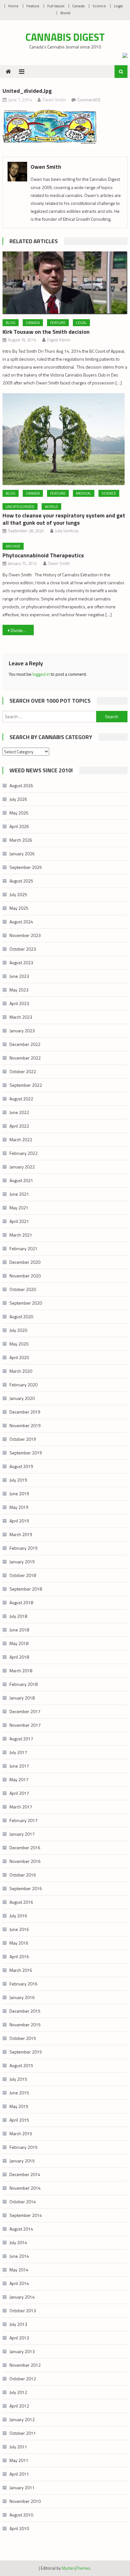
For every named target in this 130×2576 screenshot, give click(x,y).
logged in (41, 674)
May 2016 (19, 1943)
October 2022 (23, 1071)
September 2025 (26, 867)
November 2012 (25, 2365)
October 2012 (23, 2379)
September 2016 (26, 1888)
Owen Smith (54, 100)
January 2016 (22, 1997)
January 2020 (22, 1398)
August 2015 (21, 2065)
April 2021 (19, 1221)
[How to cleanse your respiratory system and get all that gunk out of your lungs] (65, 439)
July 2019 (18, 1480)
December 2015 (25, 2011)
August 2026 (21, 785)
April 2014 (19, 2283)
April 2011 (19, 2474)
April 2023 (19, 1003)
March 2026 (21, 840)
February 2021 (24, 1248)
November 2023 (25, 935)
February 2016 (24, 1984)
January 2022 (22, 1167)
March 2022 (21, 1139)
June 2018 (19, 1630)
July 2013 (18, 2324)
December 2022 (25, 1044)
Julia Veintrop (67, 531)
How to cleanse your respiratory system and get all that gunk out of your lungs (64, 519)
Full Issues (56, 6)
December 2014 (25, 2174)
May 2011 (19, 2460)
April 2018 (19, 1657)
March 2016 (21, 1970)
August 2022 (21, 1099)
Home (13, 6)
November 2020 (25, 1276)
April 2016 (19, 1956)
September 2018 (26, 1589)
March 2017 (21, 1807)
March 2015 (21, 2133)
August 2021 (21, 1180)
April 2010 (19, 2528)
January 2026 (22, 854)
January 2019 (22, 1562)
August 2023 (21, 962)
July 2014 (18, 2242)
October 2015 (23, 2038)
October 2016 (23, 1875)
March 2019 (21, 1534)
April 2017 (19, 1793)
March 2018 (21, 1671)
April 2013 (19, 2338)
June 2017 (19, 1766)
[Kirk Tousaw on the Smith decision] (65, 283)
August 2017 (21, 1739)
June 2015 (19, 2093)
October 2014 (23, 2202)
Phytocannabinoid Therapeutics (43, 555)
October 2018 (23, 1575)
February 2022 (24, 1153)
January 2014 (22, 2297)
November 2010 (25, 2501)
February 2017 (24, 1820)
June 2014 (19, 2256)
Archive (13, 546)
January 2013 (22, 2351)
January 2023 (22, 1031)
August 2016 (21, 1902)
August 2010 (21, 2515)
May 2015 (19, 2106)
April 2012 (19, 2406)
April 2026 (19, 826)
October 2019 (23, 1439)
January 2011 (22, 2487)
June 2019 (19, 1494)
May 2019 (19, 1507)
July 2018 (18, 1616)
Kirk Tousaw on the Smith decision (46, 332)
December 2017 (25, 1711)
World (65, 13)
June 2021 (19, 1194)
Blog (11, 323)
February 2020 (24, 1385)
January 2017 (22, 1834)
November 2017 (25, 1725)
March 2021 (21, 1235)
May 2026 (19, 813)
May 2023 (19, 990)
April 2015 (19, 2120)
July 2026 (18, 799)
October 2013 (23, 2310)
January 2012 (22, 2419)
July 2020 (18, 1330)
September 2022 (26, 1085)
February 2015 (24, 2147)
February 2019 (24, 1548)
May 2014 (19, 2270)
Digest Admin (59, 340)
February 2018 (24, 1684)
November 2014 (25, 2188)
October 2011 (23, 2433)
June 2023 (19, 976)
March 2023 (21, 1017)
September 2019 (26, 1453)
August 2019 (21, 1466)
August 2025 (21, 881)
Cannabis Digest (65, 37)
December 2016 (25, 1848)
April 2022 (19, 1126)
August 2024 (21, 922)
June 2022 (19, 1112)
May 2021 (19, 1208)
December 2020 (25, 1262)
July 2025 (18, 894)
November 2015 (25, 2025)
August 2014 (21, 2229)
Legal (118, 6)
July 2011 (18, 2447)
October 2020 (23, 1289)
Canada (78, 6)
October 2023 (23, 949)
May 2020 (19, 1344)
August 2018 (21, 1602)
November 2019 (25, 1425)
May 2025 (19, 908)
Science (99, 6)
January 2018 (22, 1698)
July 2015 (18, 2079)
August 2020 (21, 1316)
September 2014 (26, 2215)
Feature (33, 6)
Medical (84, 493)
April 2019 (19, 1521)
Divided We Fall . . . (22, 630)
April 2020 (19, 1357)
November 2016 (25, 1861)
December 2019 (25, 1412)
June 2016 (19, 1929)
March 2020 (21, 1371)
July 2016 (18, 1916)
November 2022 (25, 1058)
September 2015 (26, 2052)
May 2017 (19, 1779)
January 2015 (22, 2161)
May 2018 (19, 1643)
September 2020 (26, 1303)
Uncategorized (20, 506)
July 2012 (18, 2392)
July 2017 (18, 1752)
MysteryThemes (76, 2568)
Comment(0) (89, 100)
